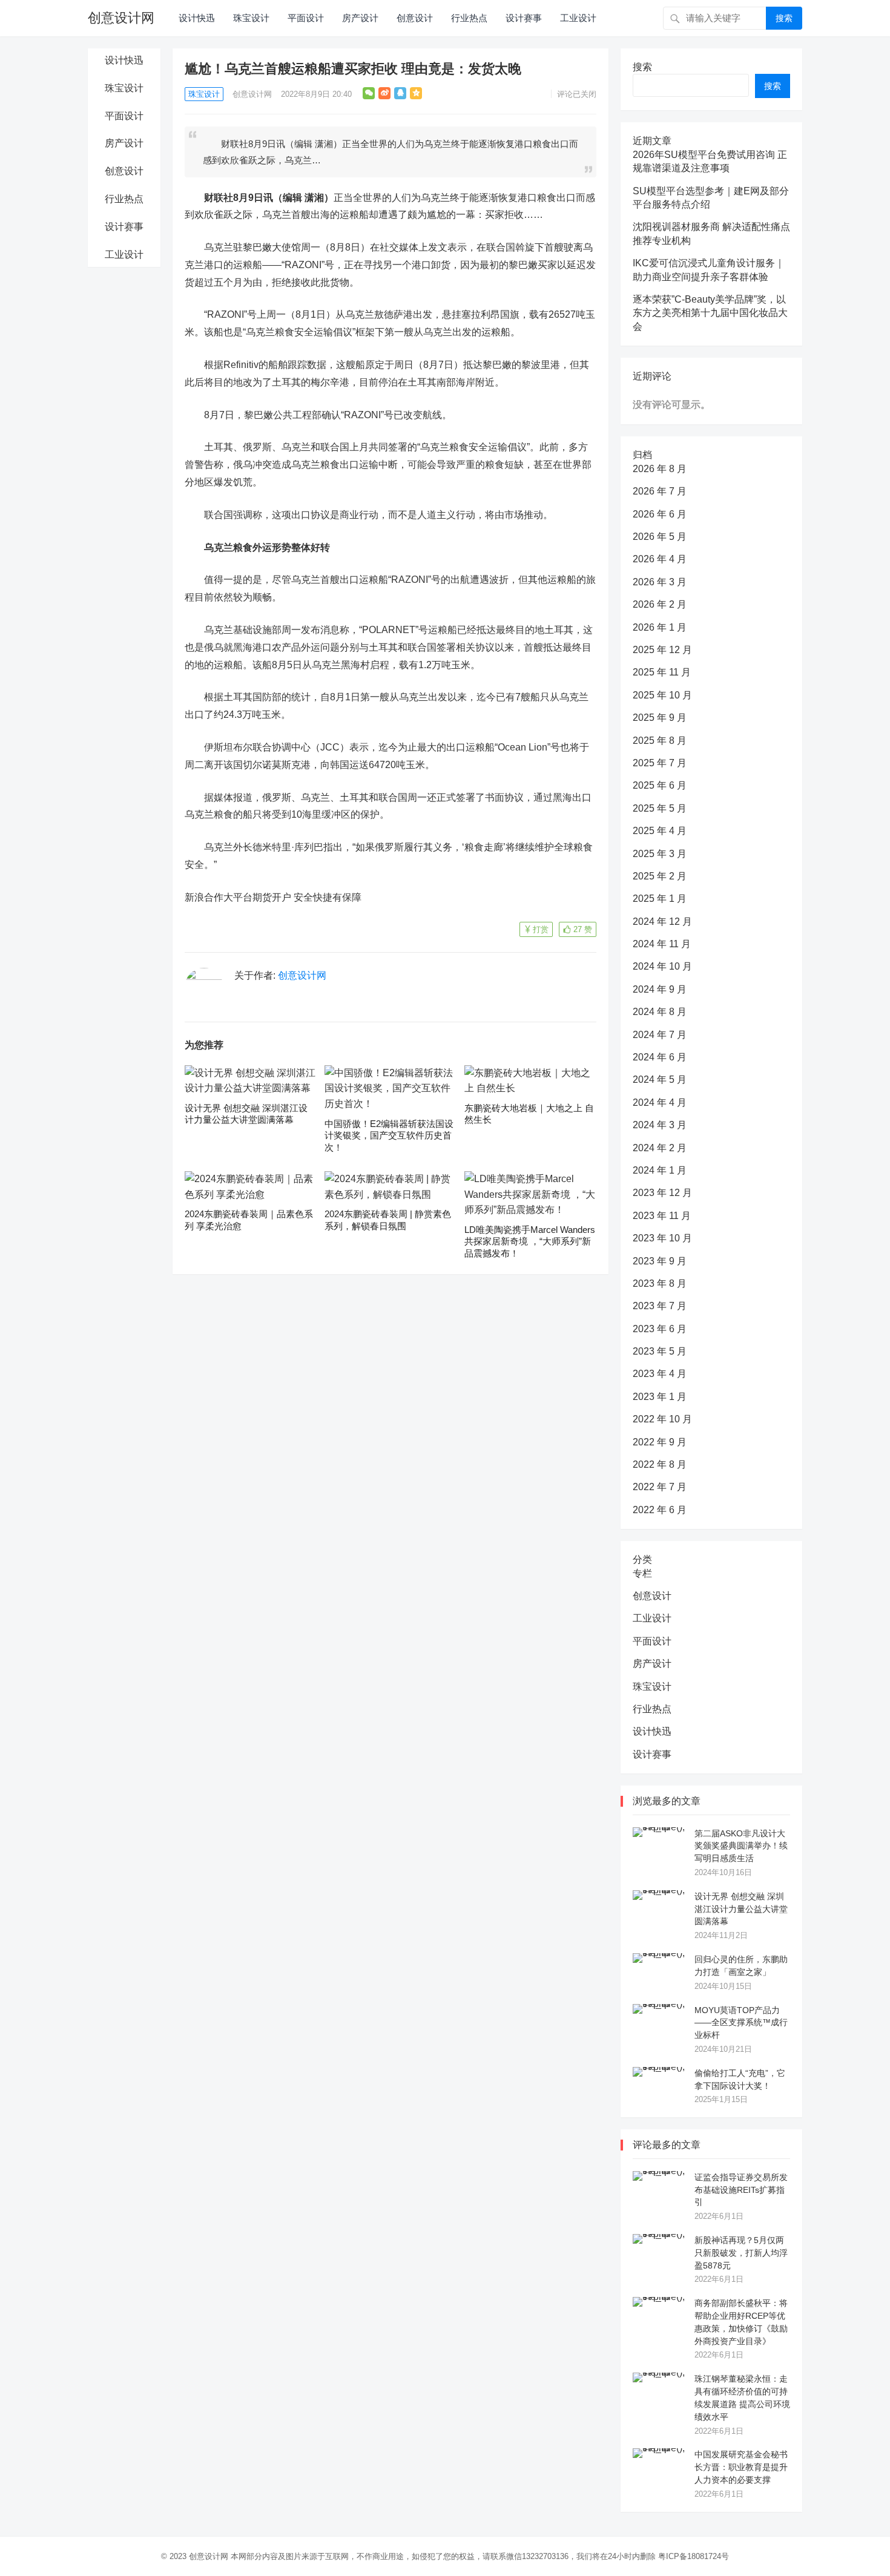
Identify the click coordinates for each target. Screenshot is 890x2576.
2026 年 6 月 (660, 514)
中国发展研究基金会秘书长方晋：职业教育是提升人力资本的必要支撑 (741, 2467)
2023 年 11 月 (662, 1216)
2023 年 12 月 (662, 1193)
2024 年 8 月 (660, 1012)
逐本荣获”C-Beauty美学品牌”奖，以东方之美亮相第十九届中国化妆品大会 (710, 313)
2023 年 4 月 (660, 1374)
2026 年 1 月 (660, 627)
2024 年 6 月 (660, 1057)
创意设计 (415, 18)
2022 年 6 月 (660, 1510)
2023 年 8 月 (660, 1283)
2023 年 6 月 (660, 1329)
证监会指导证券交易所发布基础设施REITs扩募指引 (741, 2190)
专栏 (642, 1573)
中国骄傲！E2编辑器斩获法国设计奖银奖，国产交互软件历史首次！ (389, 1135)
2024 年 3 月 (660, 1125)
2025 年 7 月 (660, 763)
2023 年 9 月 (660, 1261)
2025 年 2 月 (660, 876)
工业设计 (578, 18)
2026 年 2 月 (660, 604)
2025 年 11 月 (662, 672)
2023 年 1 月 (660, 1397)
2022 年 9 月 (660, 1442)
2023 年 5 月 (660, 1351)
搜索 (784, 18)
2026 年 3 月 (660, 582)
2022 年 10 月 (662, 1419)
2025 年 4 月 (660, 831)
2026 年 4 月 (660, 559)
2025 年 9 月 (660, 718)
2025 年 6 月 (660, 785)
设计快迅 (197, 18)
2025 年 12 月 (662, 650)
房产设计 (360, 18)
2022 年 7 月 (660, 1487)
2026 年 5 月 (660, 537)
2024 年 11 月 (662, 944)
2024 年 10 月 (662, 966)
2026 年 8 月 (660, 469)
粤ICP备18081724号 (694, 2556)
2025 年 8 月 (660, 741)
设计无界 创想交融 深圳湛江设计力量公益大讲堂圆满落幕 (741, 1909)
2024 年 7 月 (660, 1035)
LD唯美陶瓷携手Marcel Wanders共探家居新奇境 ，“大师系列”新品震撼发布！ (530, 1241)
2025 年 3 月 (660, 854)
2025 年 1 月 (660, 899)
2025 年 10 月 (662, 695)
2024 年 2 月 (660, 1148)
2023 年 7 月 (660, 1306)
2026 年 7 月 (660, 491)
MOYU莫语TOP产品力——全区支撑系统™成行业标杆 (741, 2023)
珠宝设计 (251, 18)
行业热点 (469, 18)
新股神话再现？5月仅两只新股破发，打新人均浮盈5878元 (741, 2253)
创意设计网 (121, 18)
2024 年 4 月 (660, 1102)
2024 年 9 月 (660, 989)
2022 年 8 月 (660, 1464)
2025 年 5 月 (660, 808)
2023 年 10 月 (662, 1238)
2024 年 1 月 (660, 1170)
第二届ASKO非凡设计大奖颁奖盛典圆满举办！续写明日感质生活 (741, 1846)
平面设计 (306, 18)
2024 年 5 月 (660, 1079)
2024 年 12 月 (662, 922)
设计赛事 (524, 18)
